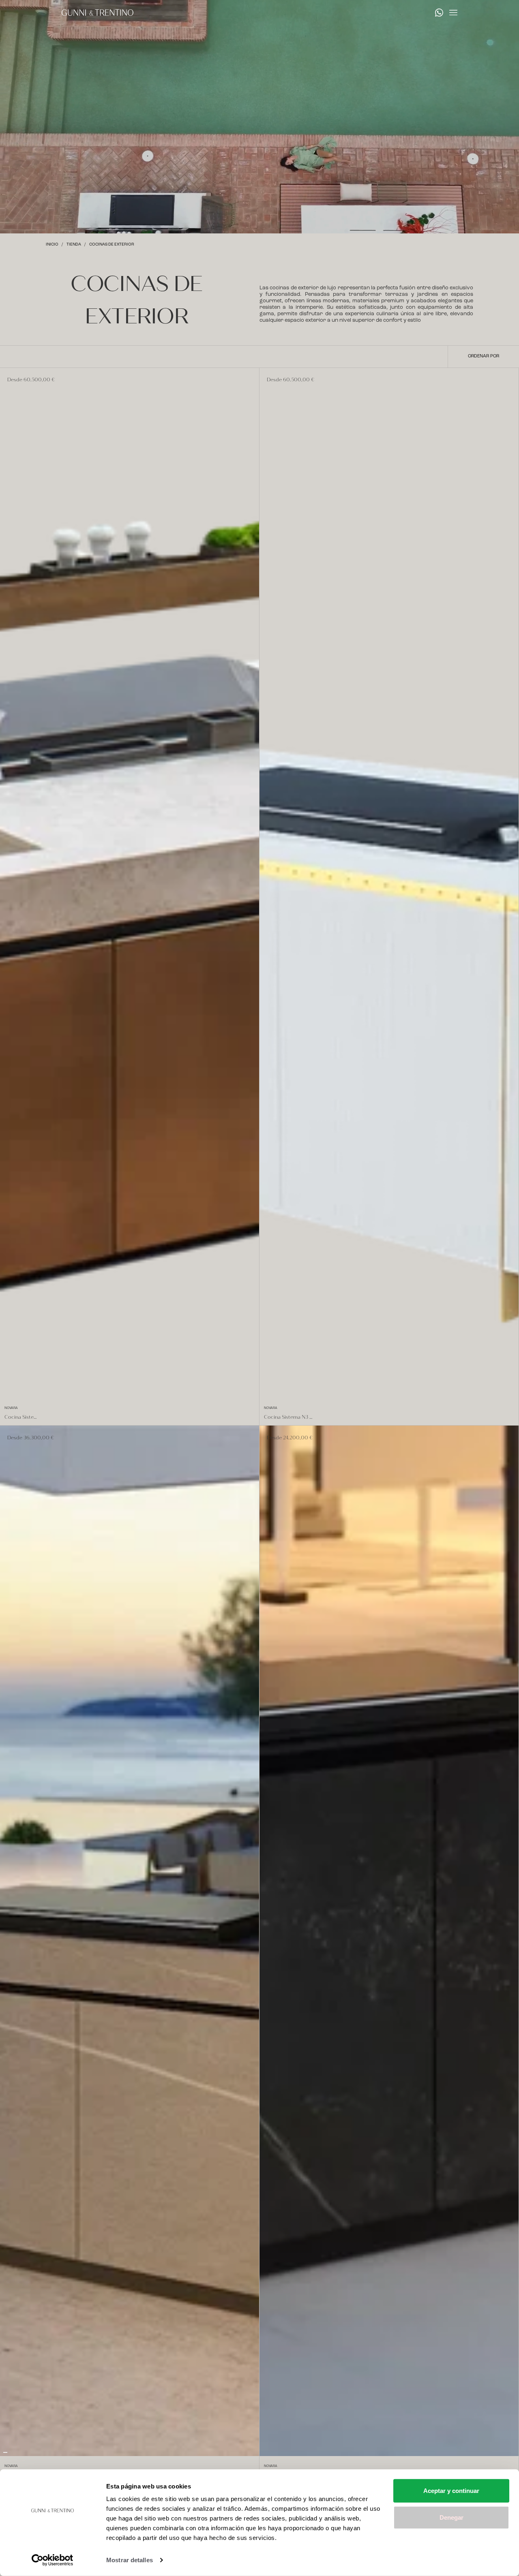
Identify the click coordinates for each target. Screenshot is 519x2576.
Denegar (451, 2517)
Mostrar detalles (130, 2560)
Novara (11, 1408)
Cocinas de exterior (112, 244)
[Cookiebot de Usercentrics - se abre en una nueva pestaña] (53, 2560)
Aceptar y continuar (451, 2491)
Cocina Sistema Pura (22, 1417)
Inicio (52, 244)
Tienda (74, 244)
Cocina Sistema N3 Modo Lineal (290, 1417)
